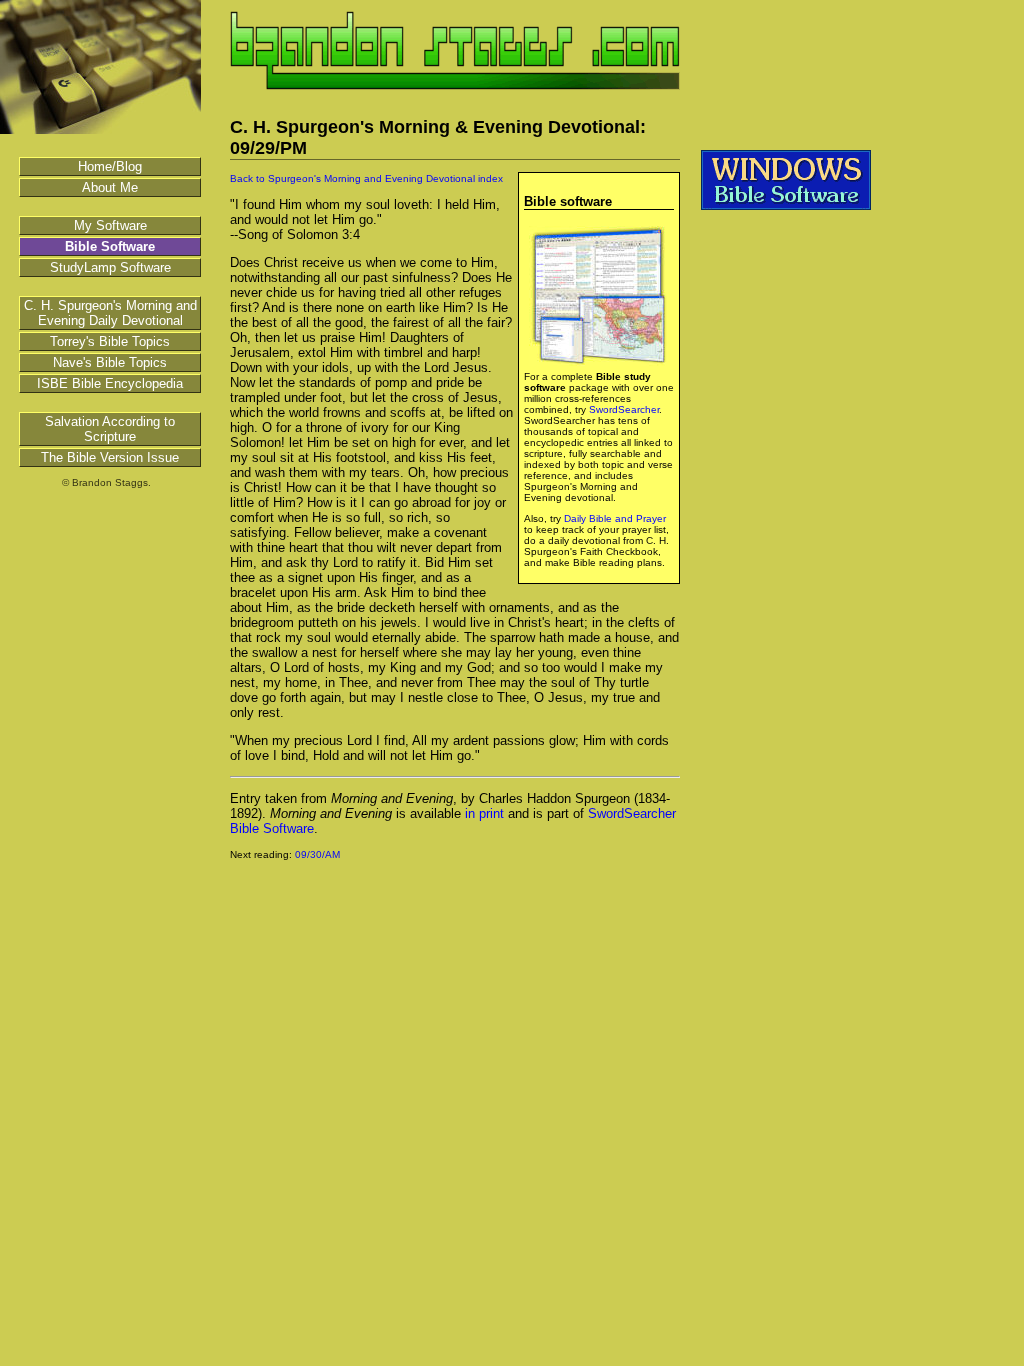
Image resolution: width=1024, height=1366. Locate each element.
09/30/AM (317, 854)
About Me (110, 187)
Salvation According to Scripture (110, 429)
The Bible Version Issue (110, 457)
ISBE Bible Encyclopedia (110, 383)
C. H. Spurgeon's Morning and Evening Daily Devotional (110, 313)
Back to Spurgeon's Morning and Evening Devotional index (366, 178)
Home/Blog (110, 166)
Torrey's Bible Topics (110, 341)
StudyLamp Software (110, 267)
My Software (110, 225)
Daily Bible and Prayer (615, 518)
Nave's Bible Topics (110, 362)
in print (484, 813)
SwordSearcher (624, 409)
